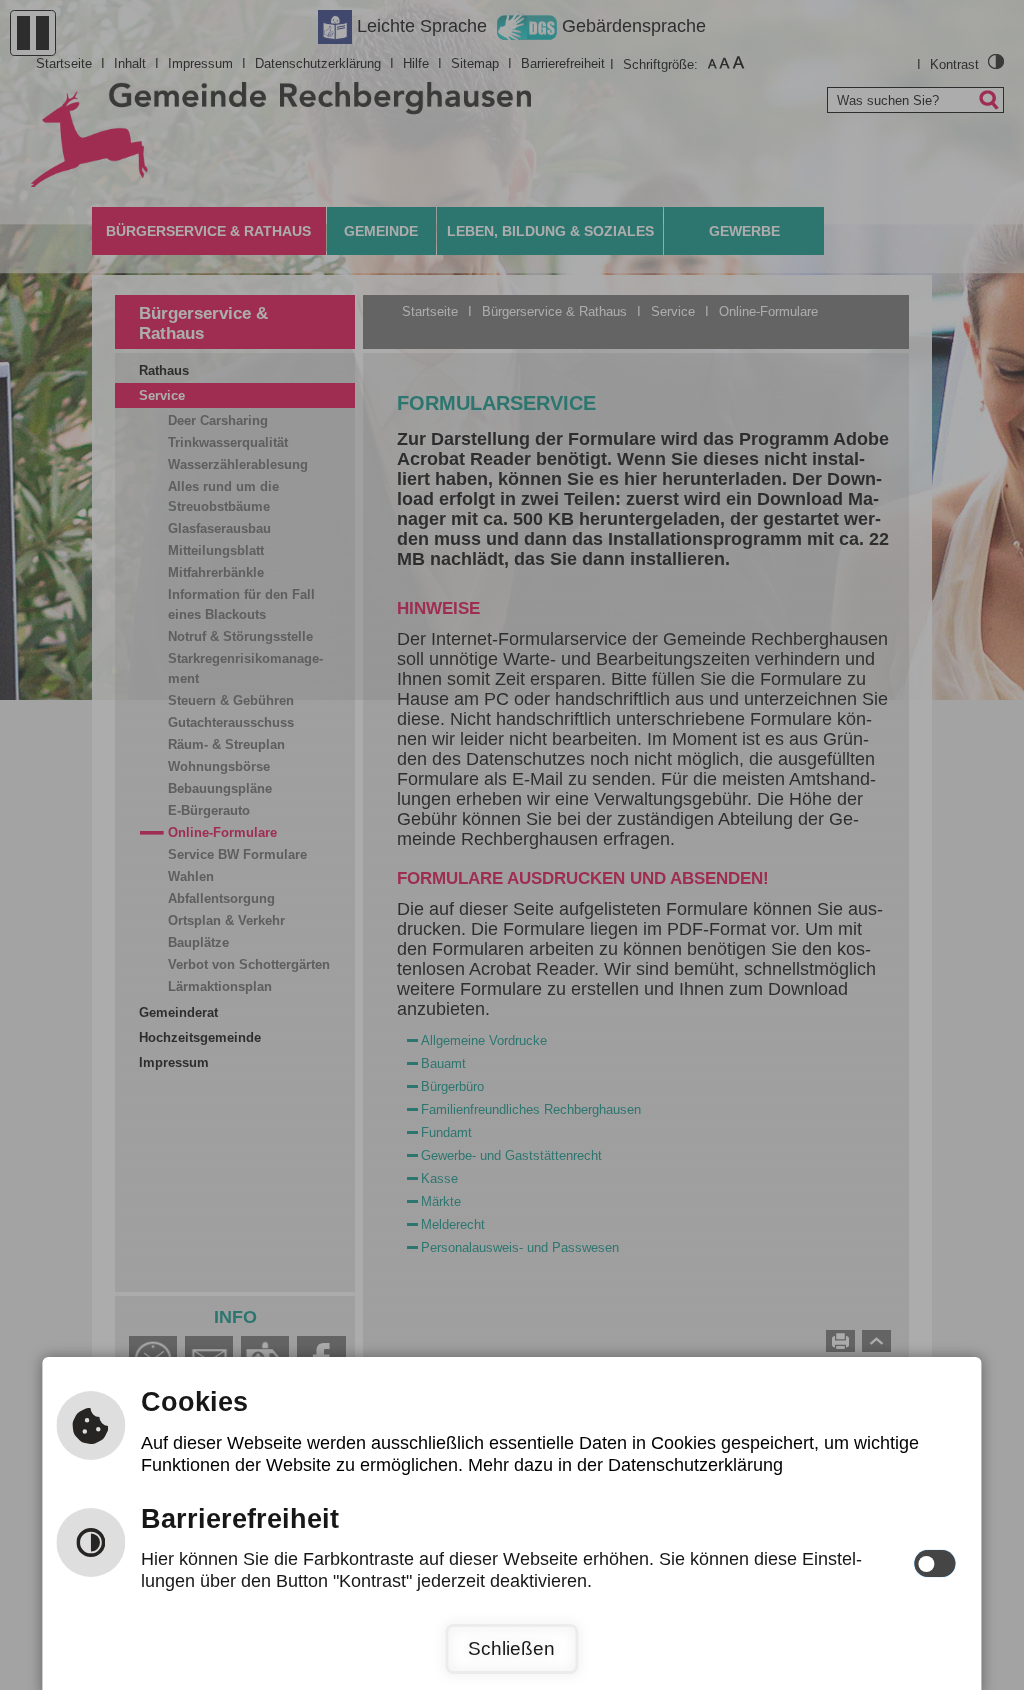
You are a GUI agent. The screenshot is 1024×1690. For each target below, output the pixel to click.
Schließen (511, 1648)
